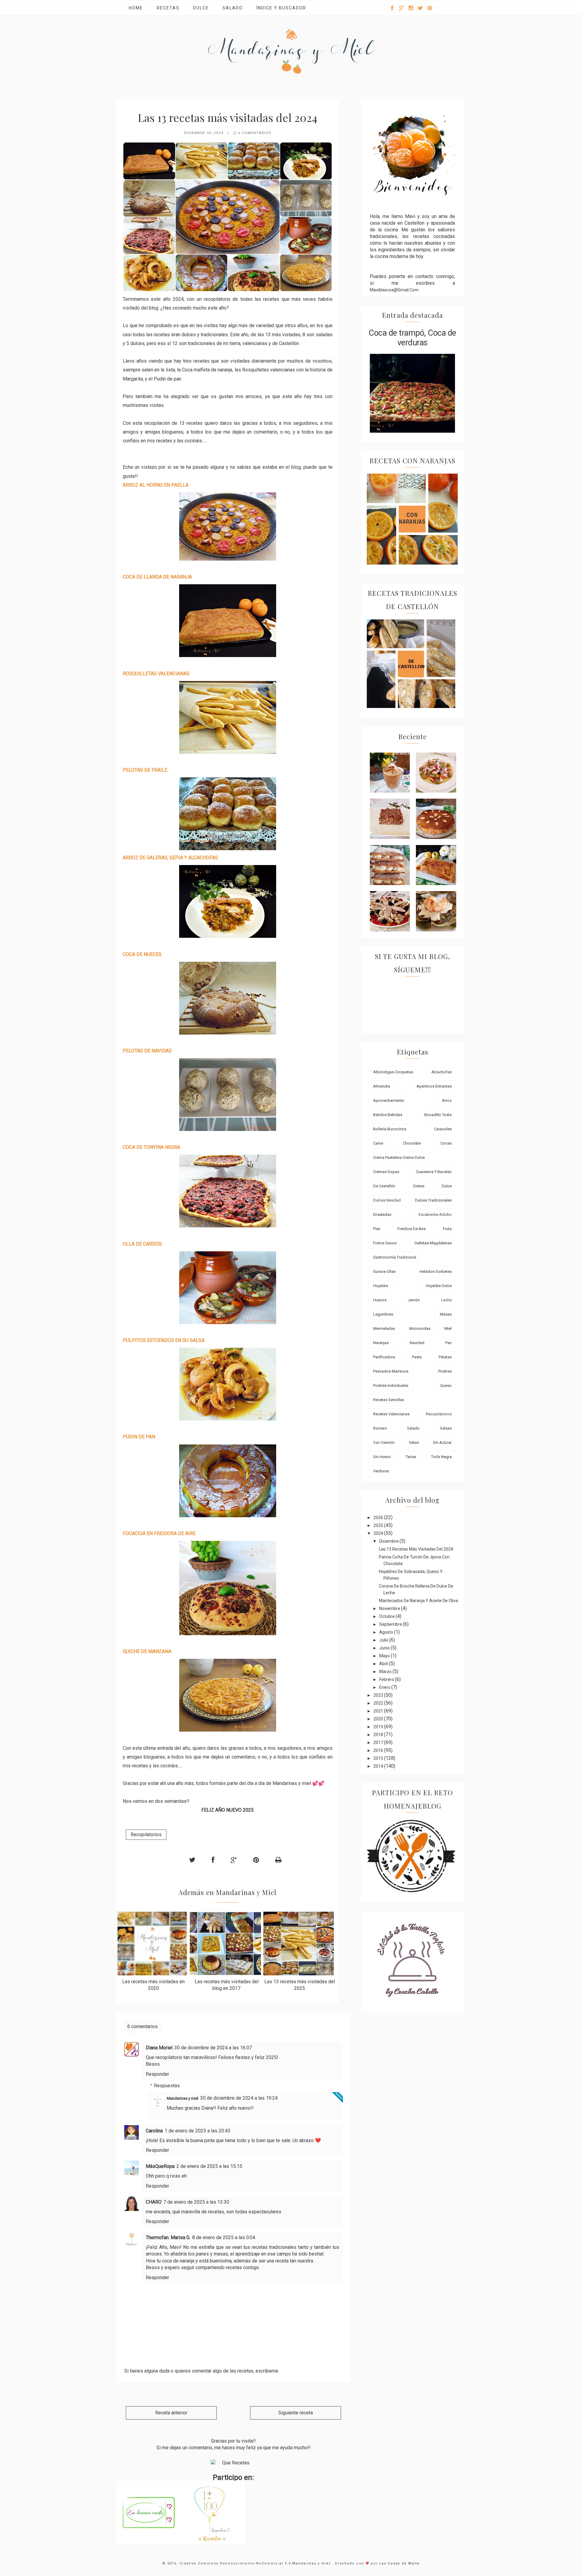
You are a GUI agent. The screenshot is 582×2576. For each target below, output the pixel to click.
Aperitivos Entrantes (434, 1086)
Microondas (420, 1328)
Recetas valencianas (391, 1414)
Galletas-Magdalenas (433, 1243)
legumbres (383, 1314)
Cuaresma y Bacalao (434, 1172)
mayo (385, 1656)
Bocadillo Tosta (438, 1115)
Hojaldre (381, 1286)
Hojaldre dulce (439, 1286)
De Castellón (384, 1186)
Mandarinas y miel (182, 2098)
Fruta (447, 1229)
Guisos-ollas (384, 1271)
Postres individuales (391, 1385)
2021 (379, 1711)
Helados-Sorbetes (436, 1271)
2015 (379, 1758)
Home (136, 8)
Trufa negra (441, 1457)
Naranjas (381, 1343)
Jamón (414, 1300)
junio (385, 1648)
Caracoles (443, 1129)
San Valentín (384, 1442)
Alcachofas (442, 1072)
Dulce (201, 8)
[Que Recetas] (233, 2463)
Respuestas (167, 2085)
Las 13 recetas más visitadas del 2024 (416, 1549)
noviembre (390, 1608)
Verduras (381, 1471)
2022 (379, 1703)
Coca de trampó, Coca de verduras (412, 338)
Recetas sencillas (389, 1400)
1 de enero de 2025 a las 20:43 (197, 2131)
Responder (157, 2074)
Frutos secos (385, 1243)
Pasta (417, 1357)
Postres (445, 1371)
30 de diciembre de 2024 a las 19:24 (239, 2098)
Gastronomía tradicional (395, 1257)
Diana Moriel (159, 2048)
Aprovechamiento (389, 1100)
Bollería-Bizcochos (390, 1129)
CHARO (154, 2202)
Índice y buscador (281, 8)
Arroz (447, 1100)
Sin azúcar (442, 1442)
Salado (233, 8)
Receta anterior (171, 2413)
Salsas (446, 1428)
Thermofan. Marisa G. (168, 2237)
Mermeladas (384, 1328)
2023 (379, 1695)
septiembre (391, 1624)
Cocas (446, 1143)
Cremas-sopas (386, 1172)
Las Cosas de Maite (400, 2563)
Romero (380, 1428)
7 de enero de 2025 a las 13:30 (196, 2202)
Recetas (168, 8)
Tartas (411, 1457)
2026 (379, 1518)
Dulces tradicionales (433, 1200)
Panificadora (384, 1357)
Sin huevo (382, 1457)
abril (384, 1664)
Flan (377, 1229)
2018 (379, 1735)
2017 (379, 1742)
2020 (379, 1719)
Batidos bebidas (388, 1115)
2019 (379, 1727)
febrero (387, 1679)
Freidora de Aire (411, 1229)
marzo (386, 1672)
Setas (414, 1442)
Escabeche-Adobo (435, 1214)
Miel (448, 1328)
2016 (379, 1750)
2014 (379, 1766)
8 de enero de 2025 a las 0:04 (224, 2237)
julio (384, 1640)
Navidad (417, 1343)
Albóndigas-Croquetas (393, 1072)
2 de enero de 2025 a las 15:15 (209, 2166)
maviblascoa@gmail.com (394, 290)
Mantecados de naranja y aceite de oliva (418, 1601)
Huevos (380, 1300)
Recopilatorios (146, 1835)
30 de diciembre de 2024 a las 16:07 (213, 2048)
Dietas (419, 1186)
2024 (379, 1533)
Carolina (154, 2131)
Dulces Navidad (387, 1200)
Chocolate (412, 1143)
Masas (446, 1314)
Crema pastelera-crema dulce (399, 1157)
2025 (379, 1525)
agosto (387, 1632)
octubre (387, 1616)
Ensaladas (382, 1214)
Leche (446, 1300)
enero (385, 1687)
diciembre (389, 1541)
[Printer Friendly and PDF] (278, 1860)
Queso (446, 1385)
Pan (448, 1343)
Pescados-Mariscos (391, 1371)
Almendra (382, 1086)
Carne (378, 1143)
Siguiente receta (296, 2413)
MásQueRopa (160, 2166)
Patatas (445, 1357)
